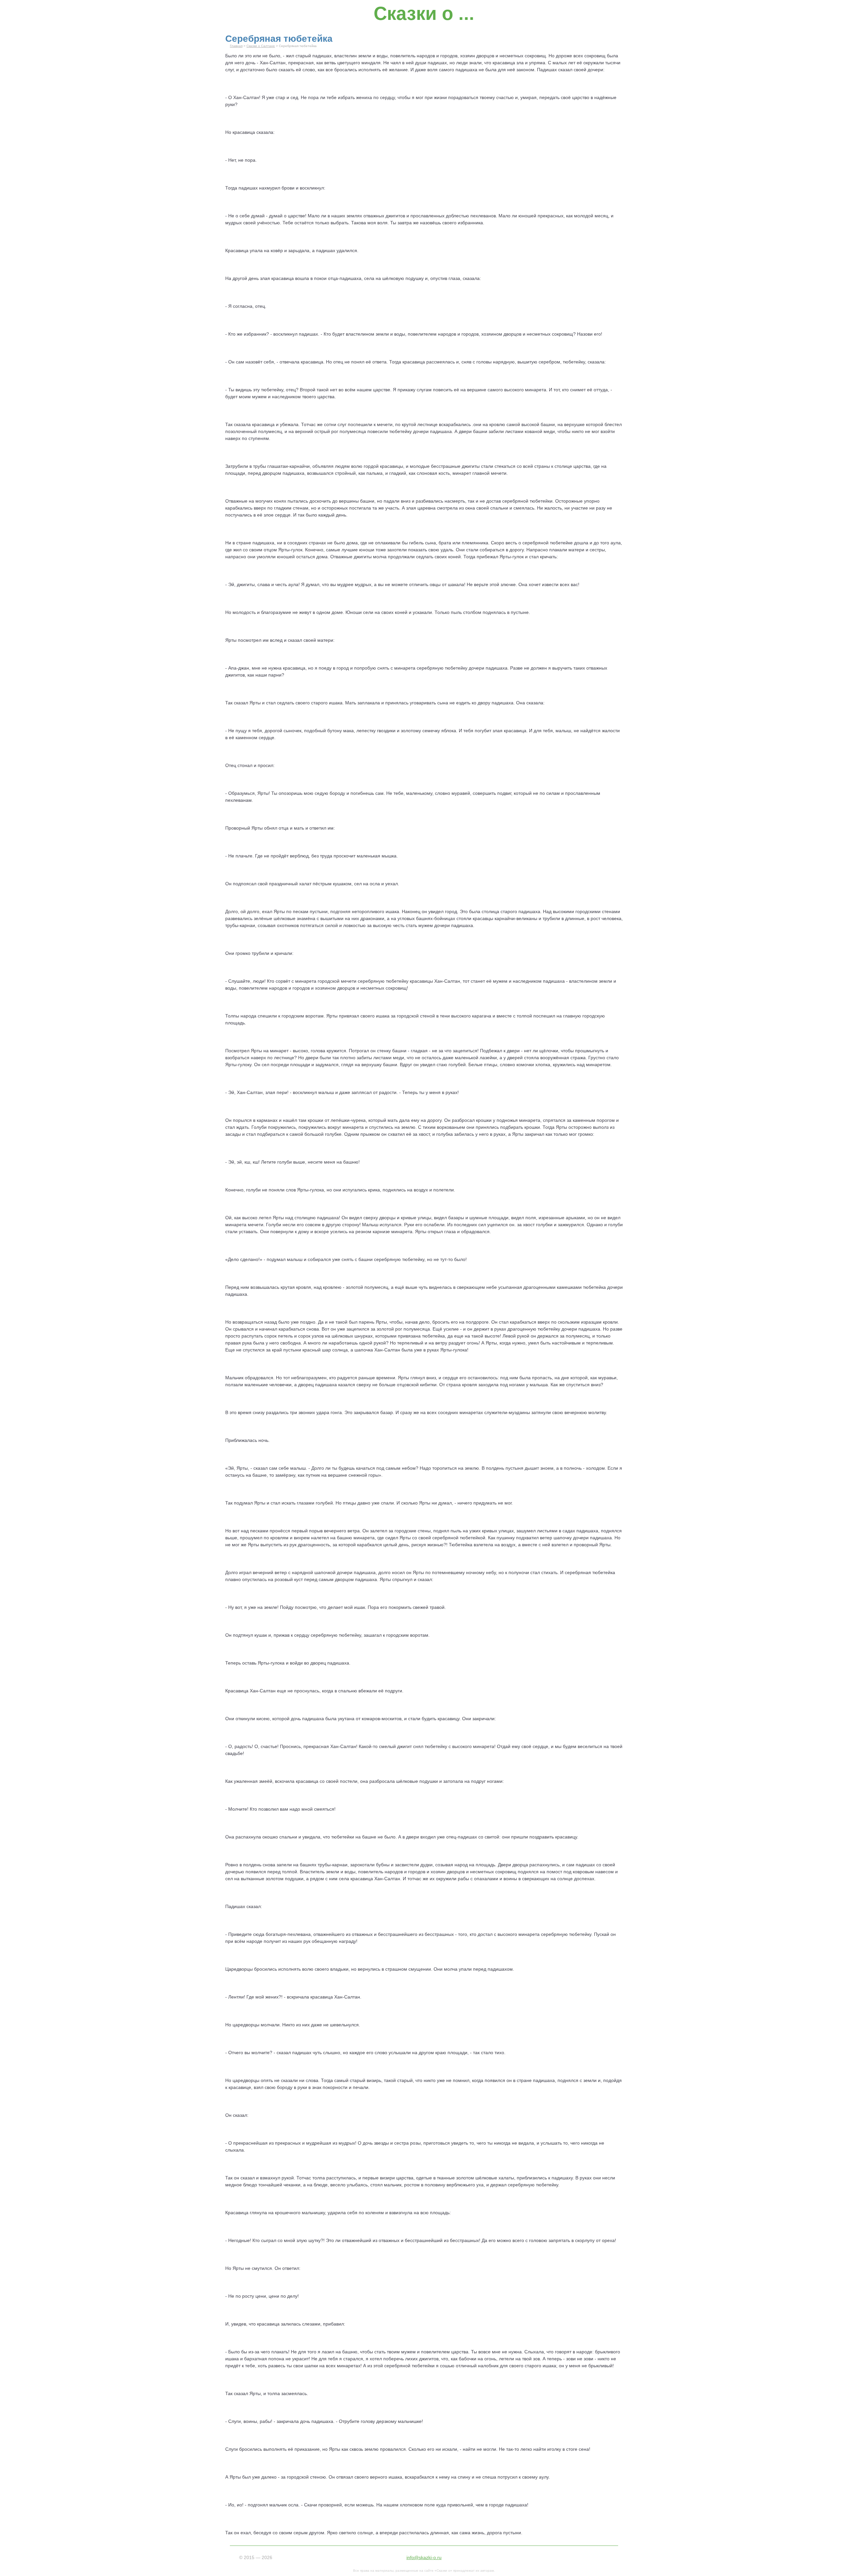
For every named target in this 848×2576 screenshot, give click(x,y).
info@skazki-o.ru (424, 2557)
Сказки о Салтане (261, 46)
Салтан (278, 63)
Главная (236, 46)
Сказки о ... (424, 13)
